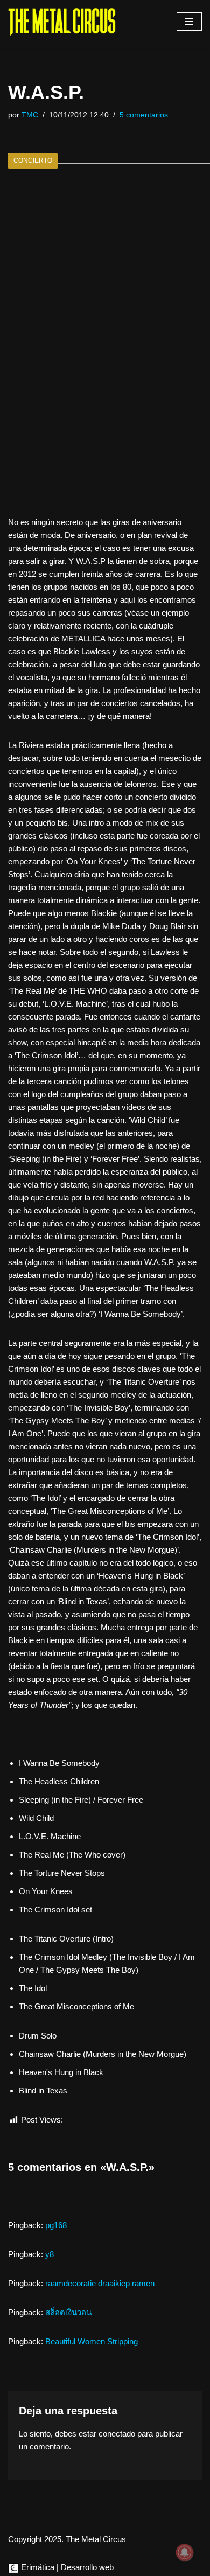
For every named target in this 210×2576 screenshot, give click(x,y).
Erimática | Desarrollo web (66, 2567)
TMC (30, 115)
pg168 (56, 2225)
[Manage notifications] (185, 2552)
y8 (50, 2254)
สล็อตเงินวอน (68, 2312)
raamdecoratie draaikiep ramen (100, 2283)
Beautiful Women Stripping (92, 2341)
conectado (117, 2434)
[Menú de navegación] (189, 22)
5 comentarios (144, 115)
